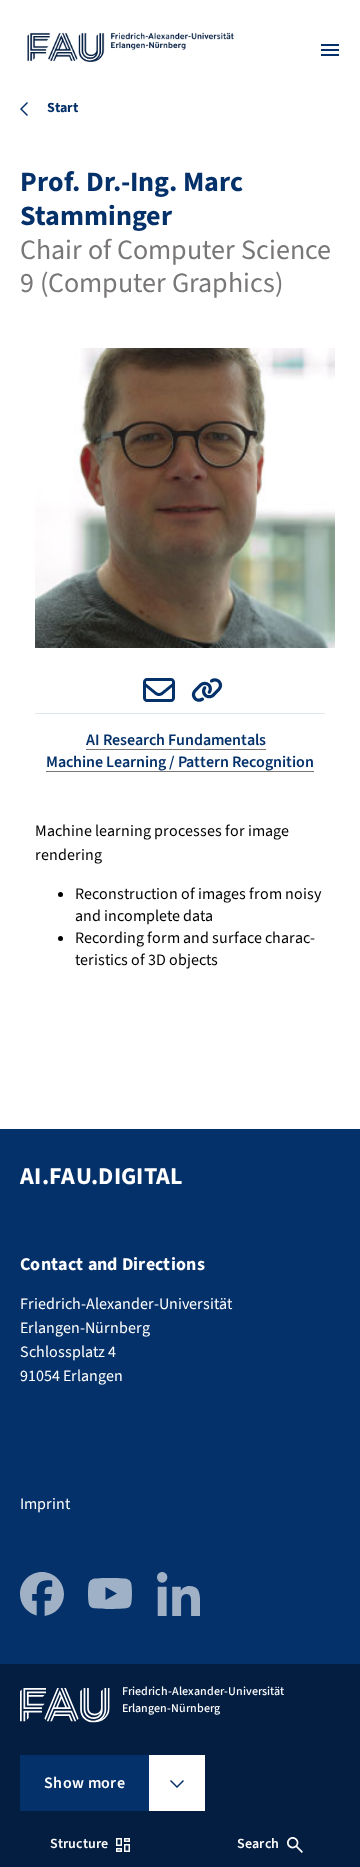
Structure (79, 1844)
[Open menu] (330, 50)
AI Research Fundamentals (176, 740)
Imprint (45, 1504)
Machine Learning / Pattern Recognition (180, 762)
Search (258, 1844)
